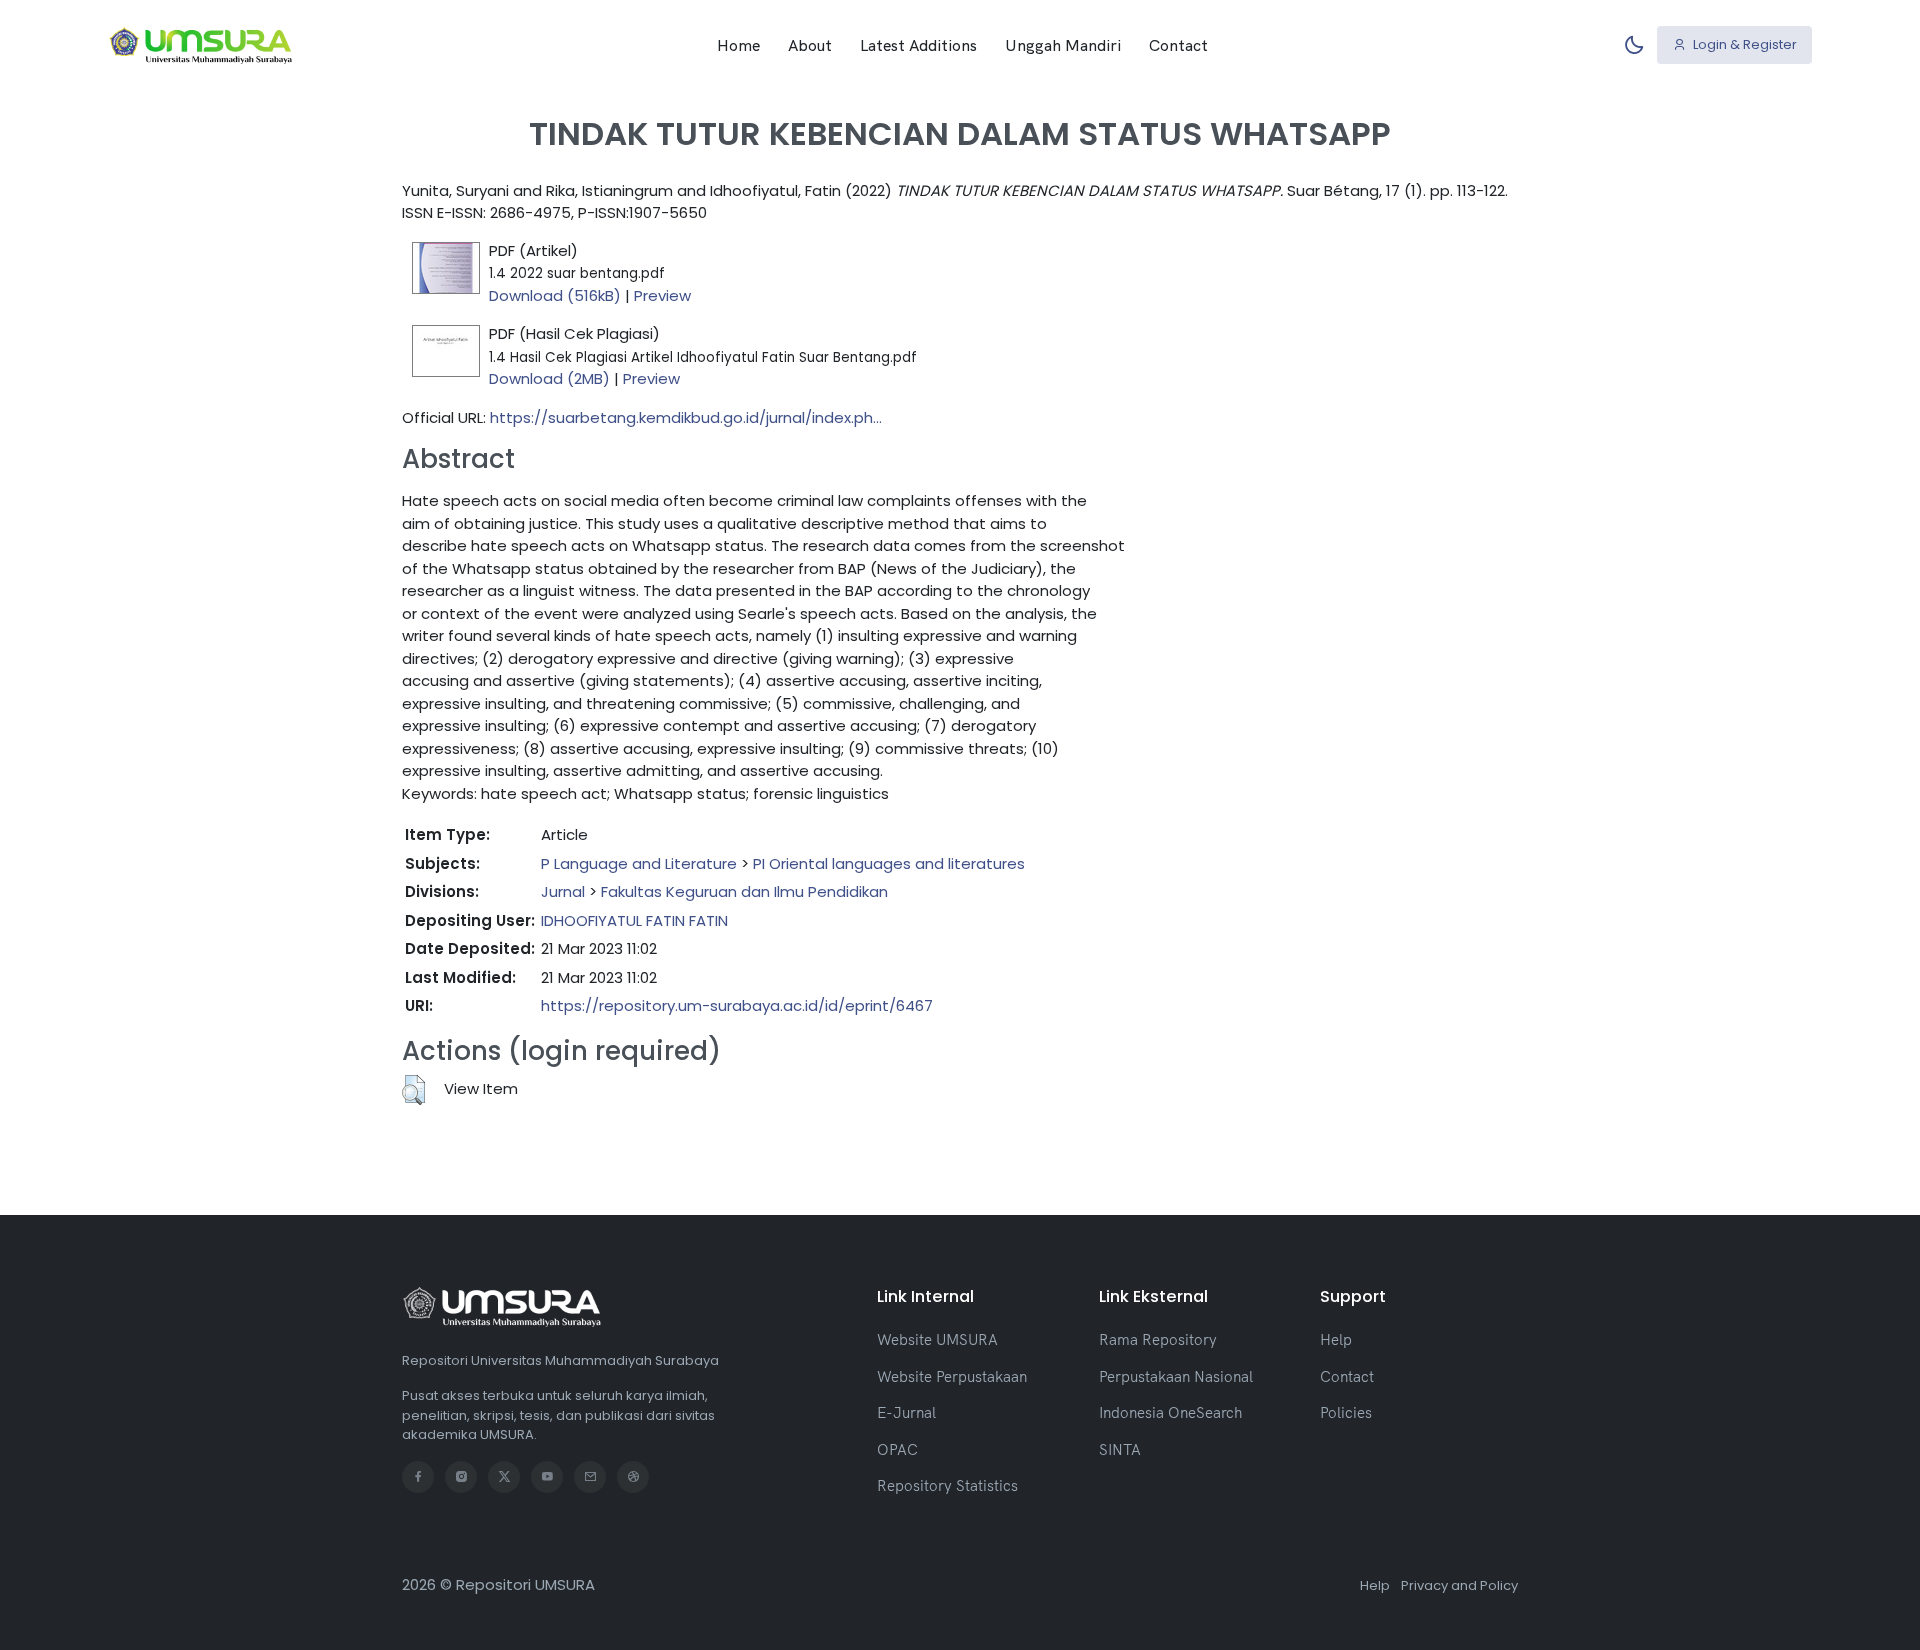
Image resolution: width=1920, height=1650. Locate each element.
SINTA (1120, 1449)
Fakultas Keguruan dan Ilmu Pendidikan (744, 891)
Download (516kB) (555, 295)
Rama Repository (1158, 1339)
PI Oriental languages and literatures (889, 863)
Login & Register (1743, 44)
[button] (413, 1090)
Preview (662, 295)
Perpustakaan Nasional (1176, 1376)
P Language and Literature (639, 863)
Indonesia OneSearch (1170, 1412)
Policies (1346, 1412)
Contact (1178, 45)
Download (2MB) (549, 378)
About (810, 45)
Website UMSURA (937, 1339)
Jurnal (563, 891)
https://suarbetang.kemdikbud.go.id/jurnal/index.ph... (686, 417)
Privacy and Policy (1459, 1585)
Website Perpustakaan (952, 1376)
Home (738, 45)
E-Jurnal (906, 1412)
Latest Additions (918, 45)
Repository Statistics (947, 1485)
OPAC (897, 1449)
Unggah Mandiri (1063, 45)
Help (1336, 1339)
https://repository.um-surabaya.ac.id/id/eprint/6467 (737, 1005)
